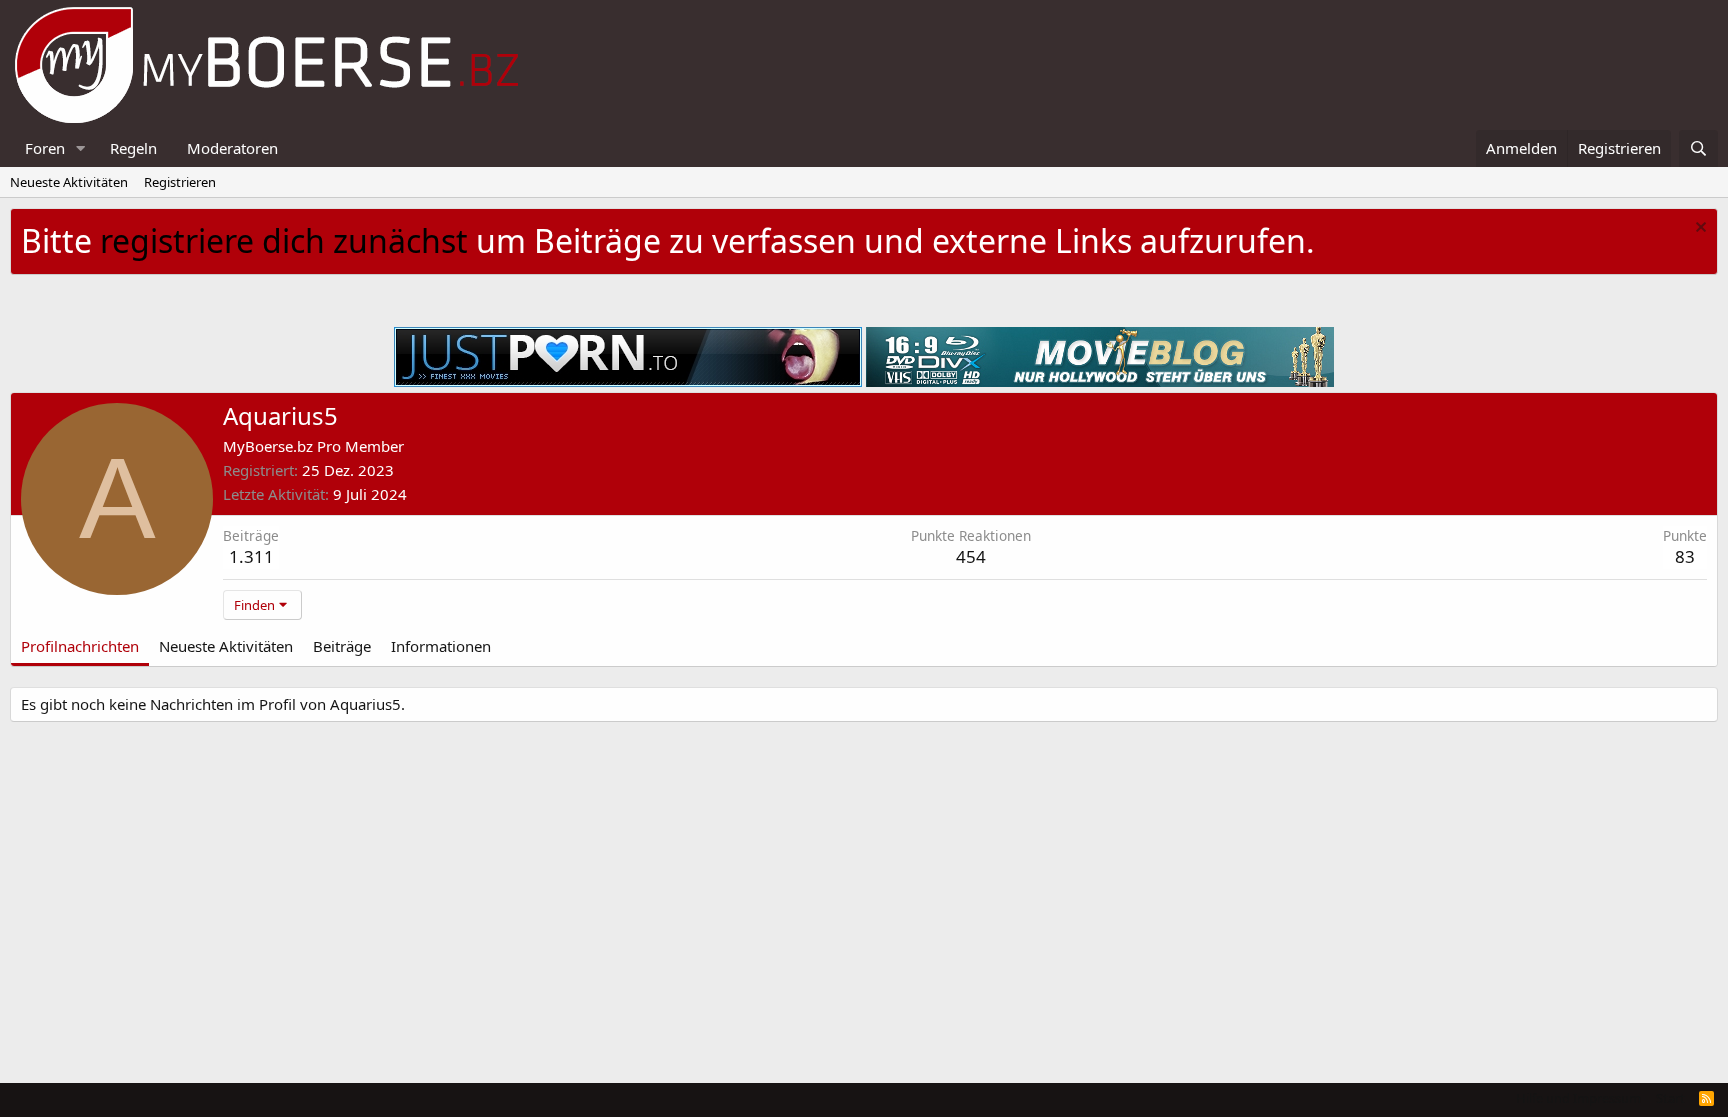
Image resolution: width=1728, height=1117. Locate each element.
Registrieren (180, 182)
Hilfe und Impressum (1578, 1098)
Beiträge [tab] (342, 646)
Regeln (133, 148)
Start (1670, 1098)
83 (1685, 556)
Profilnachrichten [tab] (80, 646)
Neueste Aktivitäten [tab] (226, 646)
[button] (81, 148)
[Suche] (1698, 148)
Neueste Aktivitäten (69, 182)
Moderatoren (232, 148)
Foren (45, 148)
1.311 (251, 556)
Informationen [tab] (441, 646)
